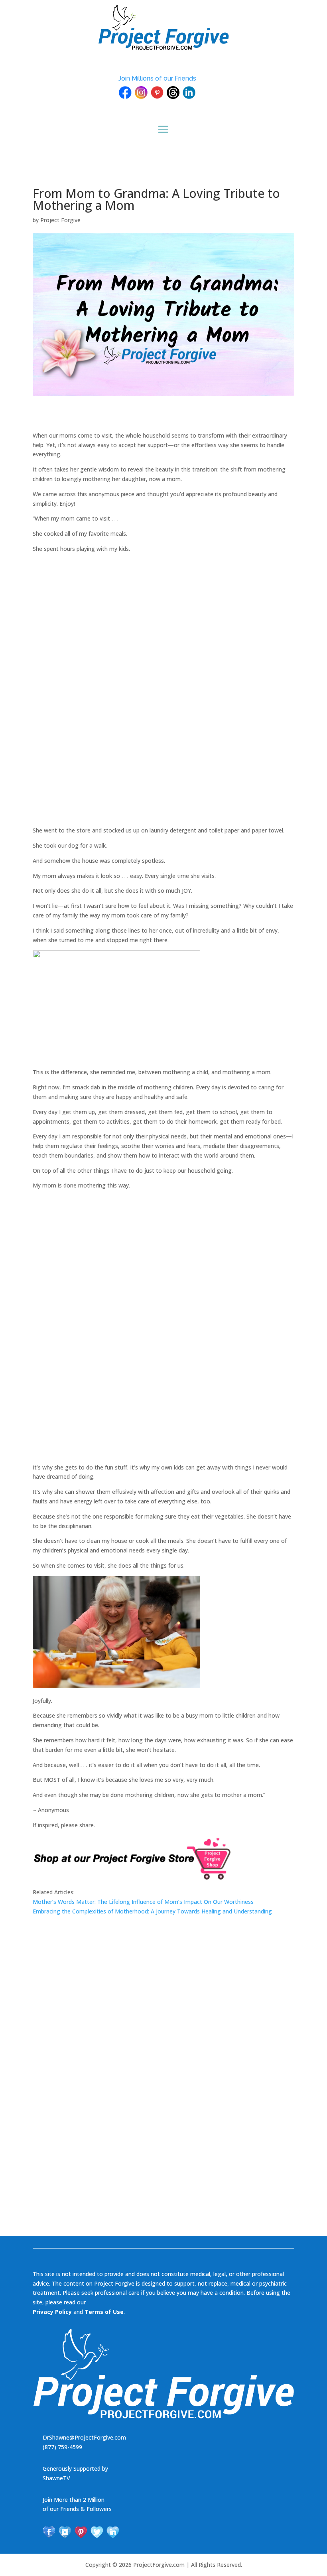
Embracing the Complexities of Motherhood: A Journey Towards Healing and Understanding (152, 1911)
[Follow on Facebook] (49, 2532)
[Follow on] (125, 93)
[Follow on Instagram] (65, 2532)
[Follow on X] (97, 2532)
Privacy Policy (52, 2312)
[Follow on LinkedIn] (113, 2532)
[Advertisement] (93, 698)
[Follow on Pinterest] (81, 2532)
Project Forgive (60, 220)
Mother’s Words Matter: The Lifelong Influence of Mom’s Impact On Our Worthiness (143, 1902)
